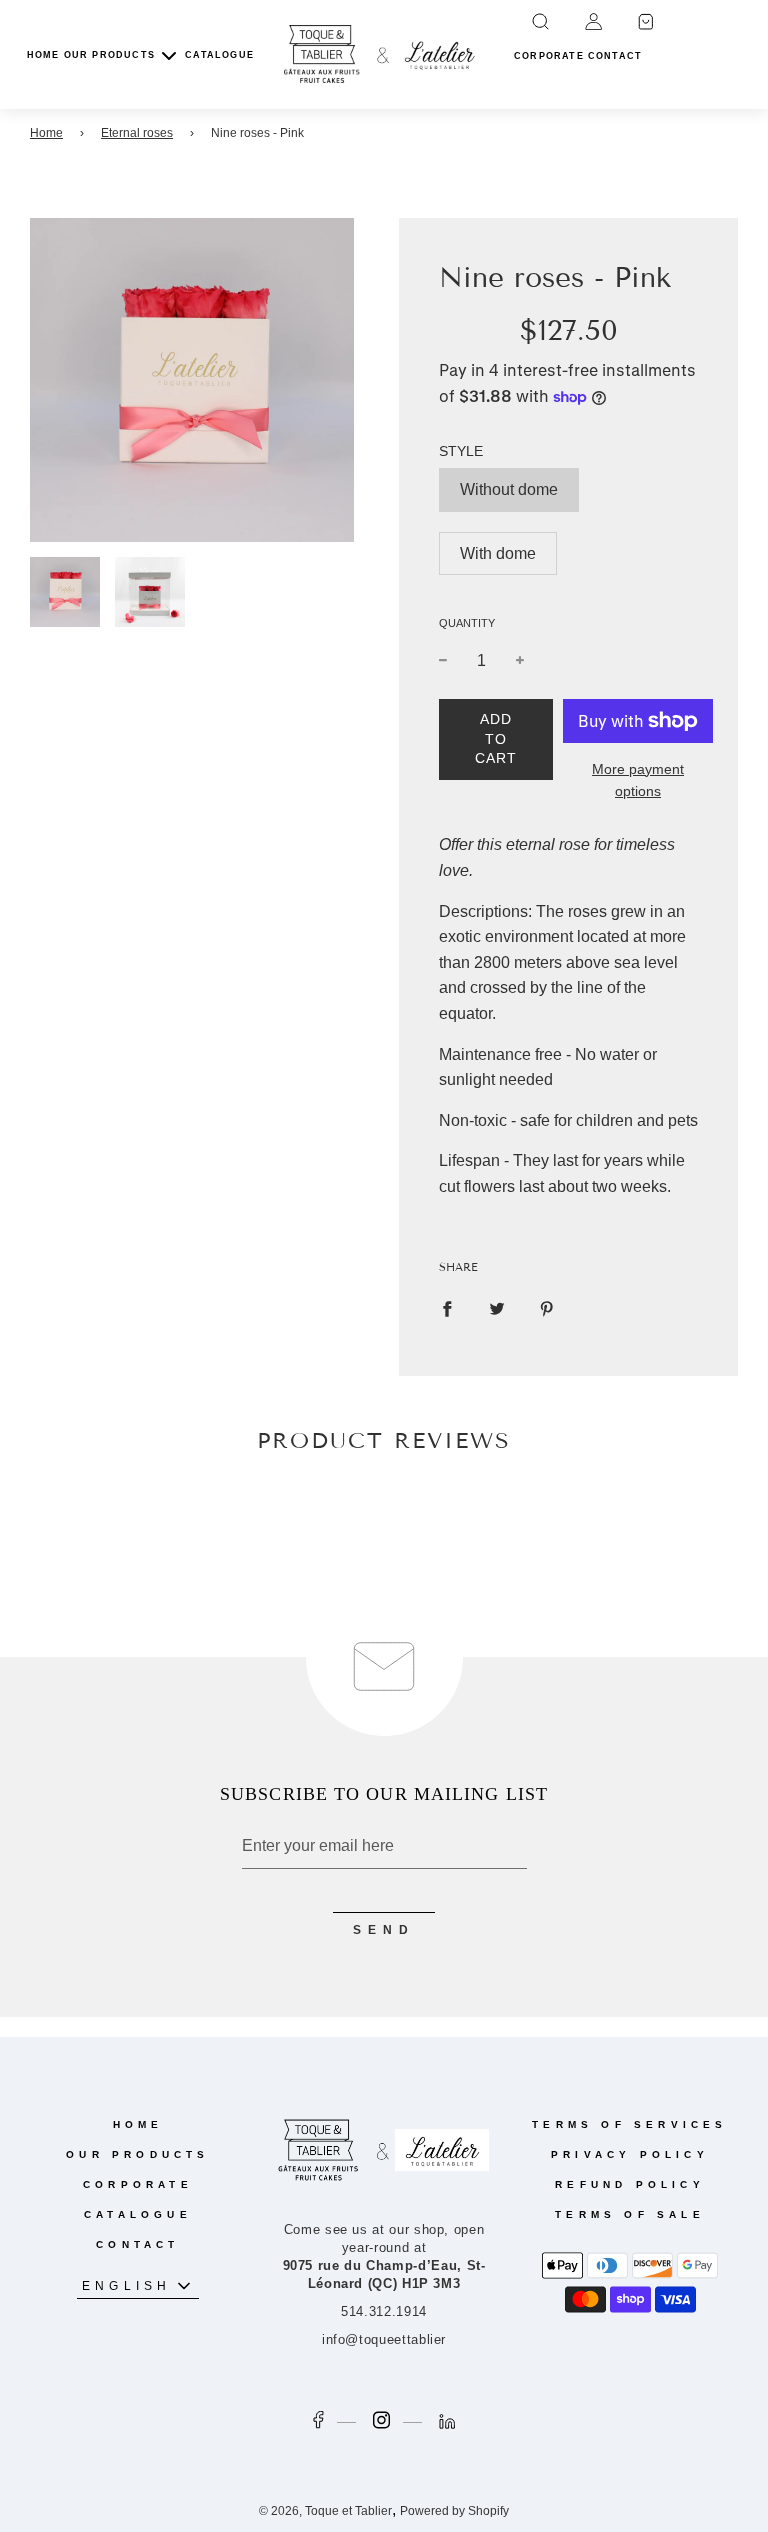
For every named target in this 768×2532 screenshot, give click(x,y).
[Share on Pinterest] (547, 1308)
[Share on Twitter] (497, 1308)
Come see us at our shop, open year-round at (384, 2256)
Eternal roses (137, 133)
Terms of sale (630, 2214)
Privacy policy (630, 2154)
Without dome (509, 489)
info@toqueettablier (384, 2339)
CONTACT (137, 2244)
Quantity (467, 623)
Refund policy (630, 2184)
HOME (43, 55)
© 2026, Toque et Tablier (325, 2511)
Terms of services (629, 2124)
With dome (498, 553)
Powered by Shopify (454, 2511)
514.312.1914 (384, 2311)
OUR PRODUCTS (137, 2154)
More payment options (638, 780)
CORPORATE (138, 2184)
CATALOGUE (219, 55)
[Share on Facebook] (447, 1308)
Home (46, 133)
